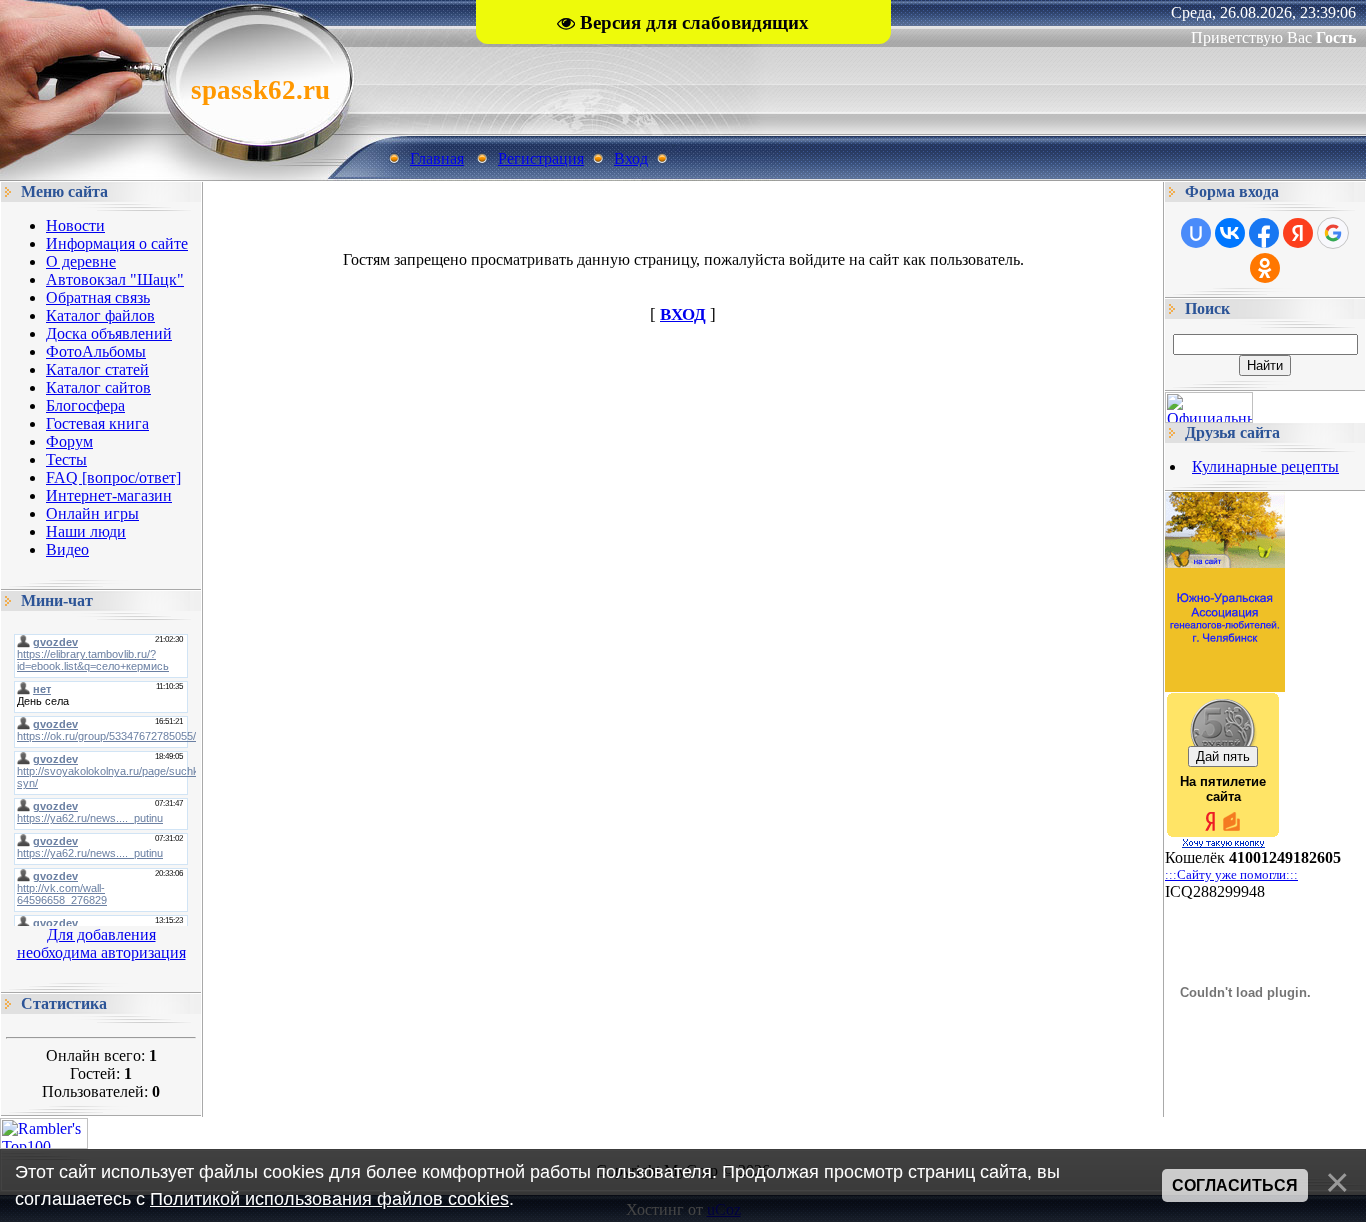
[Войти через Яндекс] (1298, 233)
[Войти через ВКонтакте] (1230, 233)
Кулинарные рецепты (1265, 466)
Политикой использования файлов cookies (329, 1199)
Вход (631, 158)
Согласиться (1235, 1185)
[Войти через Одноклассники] (1265, 268)
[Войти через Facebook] (1264, 233)
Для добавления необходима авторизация (101, 943)
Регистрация (541, 158)
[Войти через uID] (1196, 233)
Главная (437, 158)
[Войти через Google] (1333, 233)
